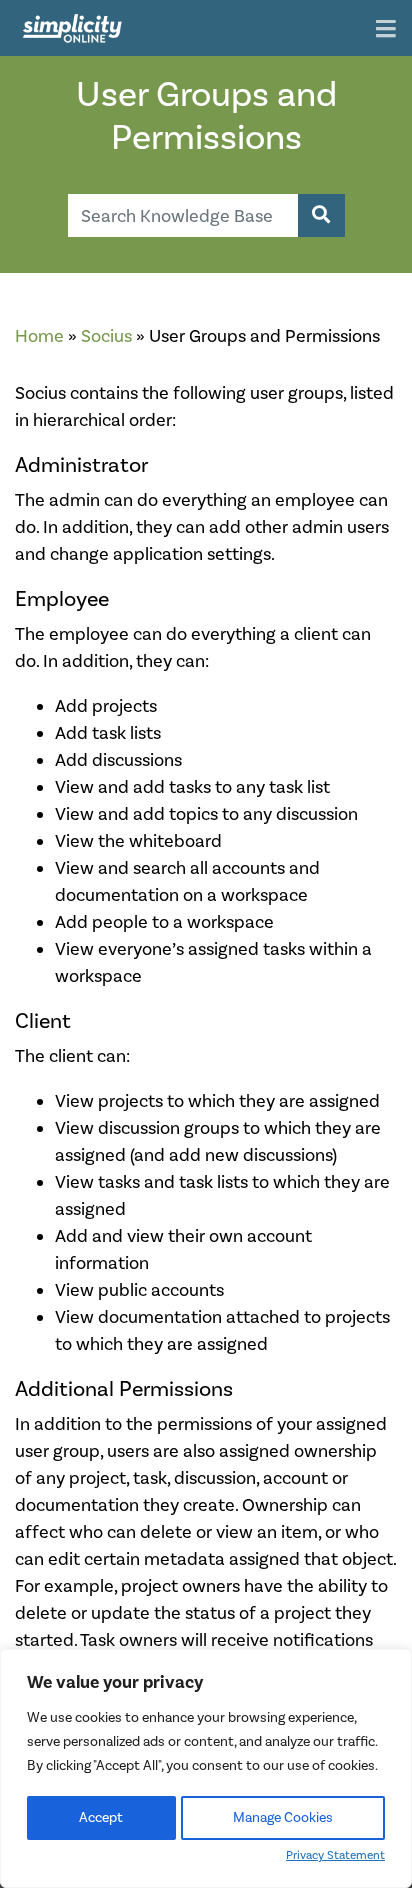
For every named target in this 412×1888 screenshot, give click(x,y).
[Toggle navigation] (386, 30)
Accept (101, 1817)
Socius (106, 336)
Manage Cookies (283, 1817)
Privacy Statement (335, 1855)
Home (39, 336)
